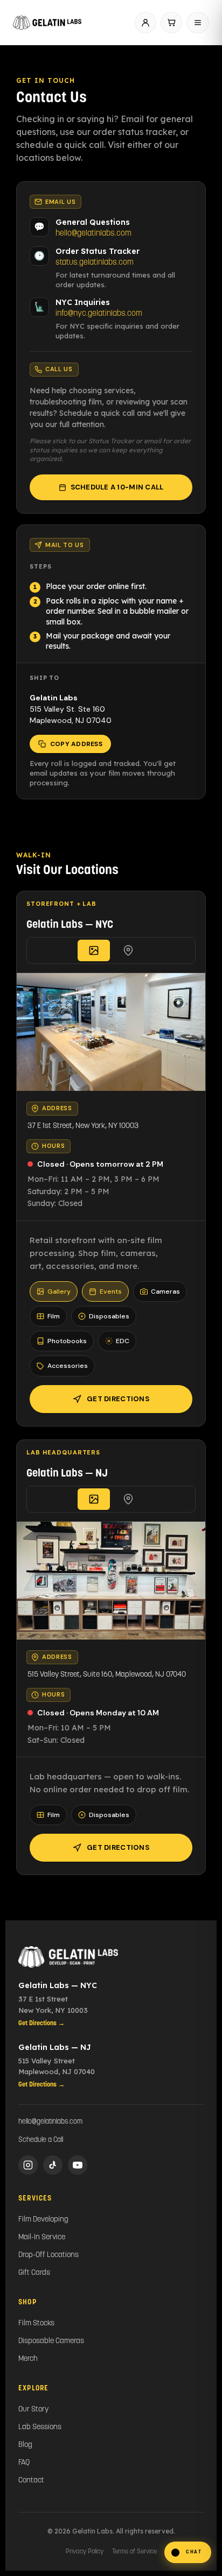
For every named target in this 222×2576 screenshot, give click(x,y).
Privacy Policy (85, 2552)
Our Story (33, 2410)
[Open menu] (198, 23)
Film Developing (43, 2220)
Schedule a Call (41, 2140)
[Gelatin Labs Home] (111, 1957)
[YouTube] (78, 2165)
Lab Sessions (40, 2427)
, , (83, 1126)
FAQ (24, 2463)
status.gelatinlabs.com (95, 263)
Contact (31, 2481)
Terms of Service (134, 2552)
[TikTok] (53, 2165)
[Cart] (171, 23)
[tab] (94, 950)
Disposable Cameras (51, 2341)
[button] (188, 2552)
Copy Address (76, 744)
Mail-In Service (42, 2237)
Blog (25, 2445)
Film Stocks (36, 2323)
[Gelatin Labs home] (47, 23)
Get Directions (118, 1399)
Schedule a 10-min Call (117, 487)
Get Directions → (41, 2024)
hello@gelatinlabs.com (93, 234)
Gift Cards (34, 2273)
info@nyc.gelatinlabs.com (99, 314)
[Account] (145, 23)
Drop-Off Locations (48, 2255)
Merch (28, 2359)
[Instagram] (28, 2165)
